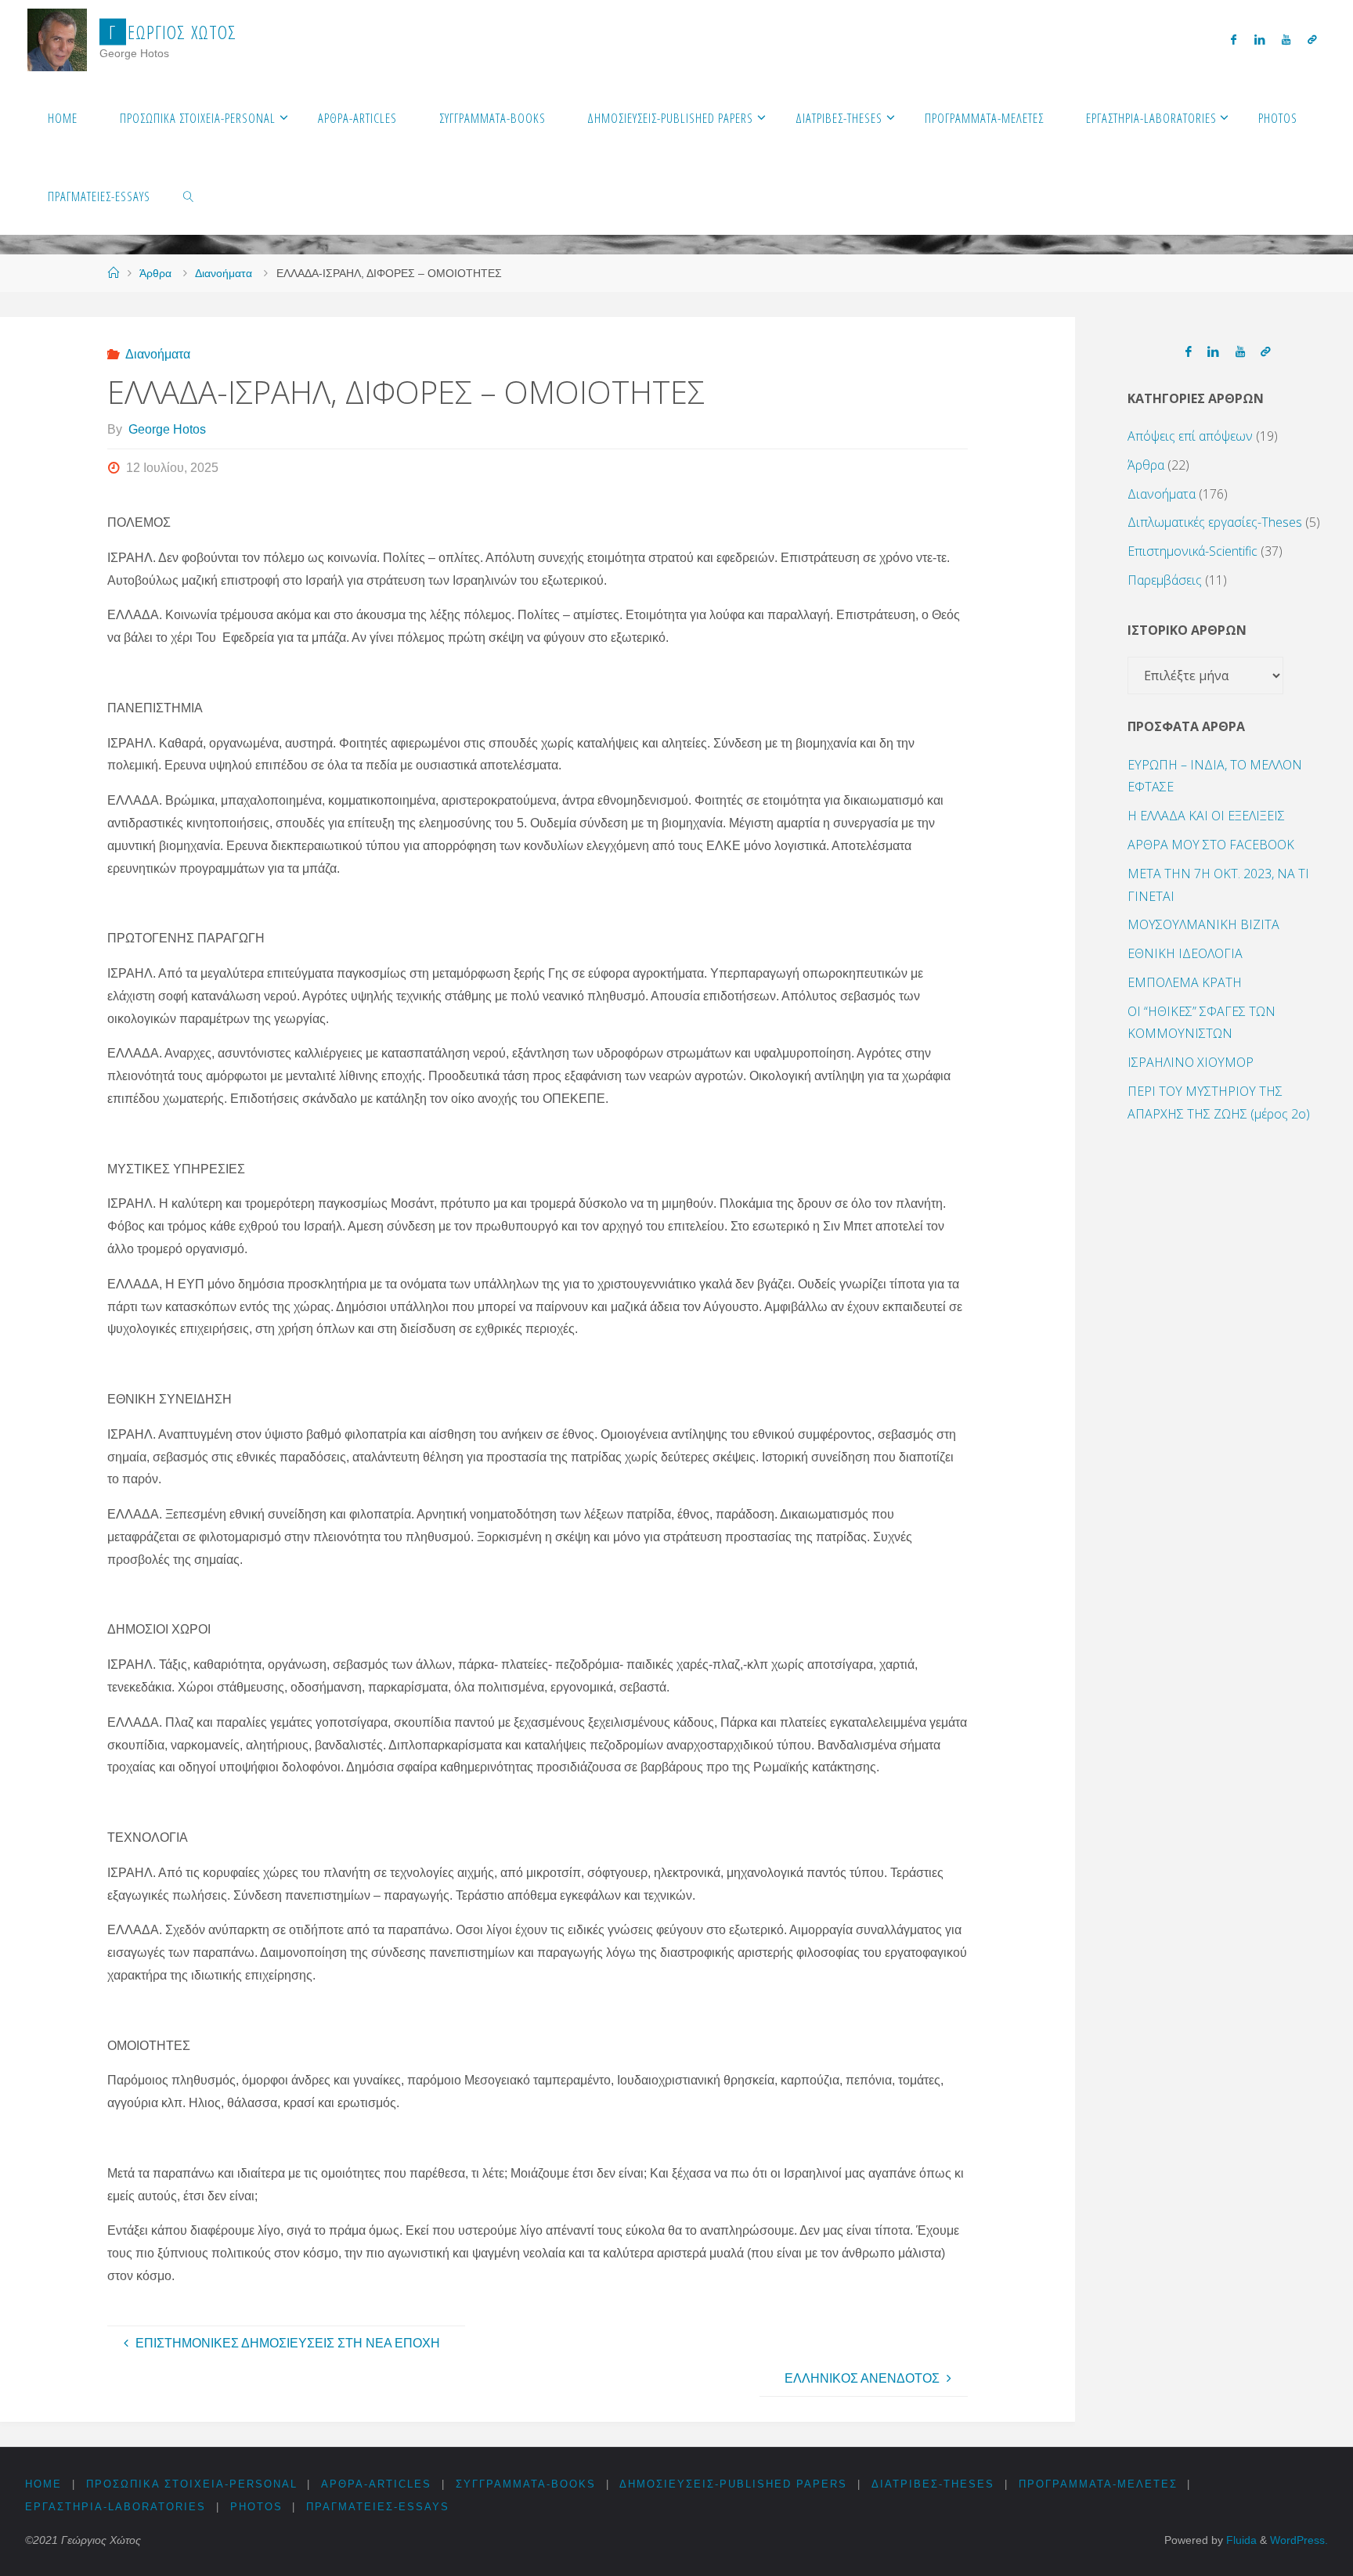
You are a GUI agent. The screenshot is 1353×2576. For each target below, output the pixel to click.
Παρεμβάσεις (1165, 580)
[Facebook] (1234, 40)
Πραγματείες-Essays (378, 2507)
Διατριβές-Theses (933, 2484)
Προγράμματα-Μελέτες (1098, 2484)
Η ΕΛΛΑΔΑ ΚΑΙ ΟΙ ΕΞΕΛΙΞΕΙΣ (1206, 816)
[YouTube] (1286, 40)
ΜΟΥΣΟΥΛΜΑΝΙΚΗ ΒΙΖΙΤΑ (1203, 924)
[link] (189, 196)
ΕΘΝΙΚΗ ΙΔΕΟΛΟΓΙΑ (1185, 953)
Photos (256, 2507)
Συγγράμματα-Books (526, 2484)
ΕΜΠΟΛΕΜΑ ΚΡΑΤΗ (1185, 982)
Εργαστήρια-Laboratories (115, 2507)
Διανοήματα (224, 273)
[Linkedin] (1259, 40)
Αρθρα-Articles (376, 2484)
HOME (43, 2484)
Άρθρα (155, 273)
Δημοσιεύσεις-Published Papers (733, 2484)
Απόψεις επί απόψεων (1190, 436)
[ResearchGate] (1312, 40)
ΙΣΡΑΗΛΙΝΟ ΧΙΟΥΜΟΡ (1191, 1062)
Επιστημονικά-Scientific (1192, 551)
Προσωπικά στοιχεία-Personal (192, 2484)
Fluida (1240, 2540)
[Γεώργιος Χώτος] (58, 39)
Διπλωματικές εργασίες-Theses (1215, 522)
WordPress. (1299, 2540)
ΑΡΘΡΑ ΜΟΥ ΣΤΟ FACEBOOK (1211, 845)
